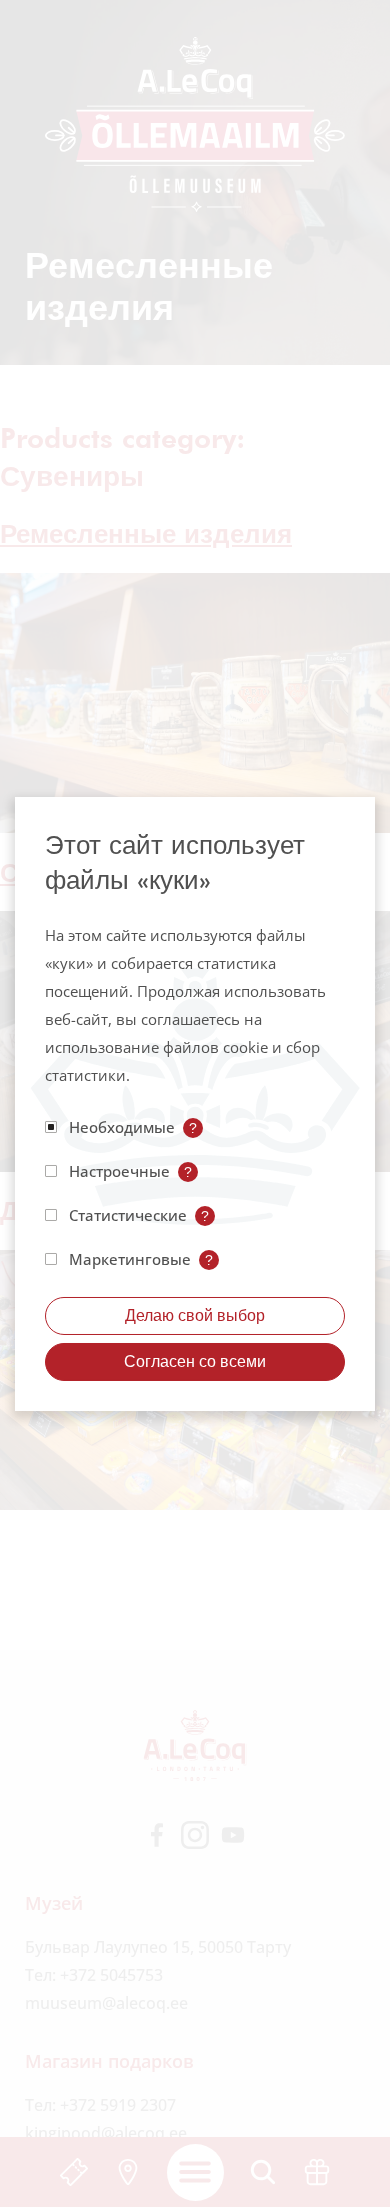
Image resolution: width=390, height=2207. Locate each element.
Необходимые (122, 1127)
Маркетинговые (130, 1259)
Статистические (128, 1215)
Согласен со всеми (195, 1361)
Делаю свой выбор (195, 1315)
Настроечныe (119, 1171)
